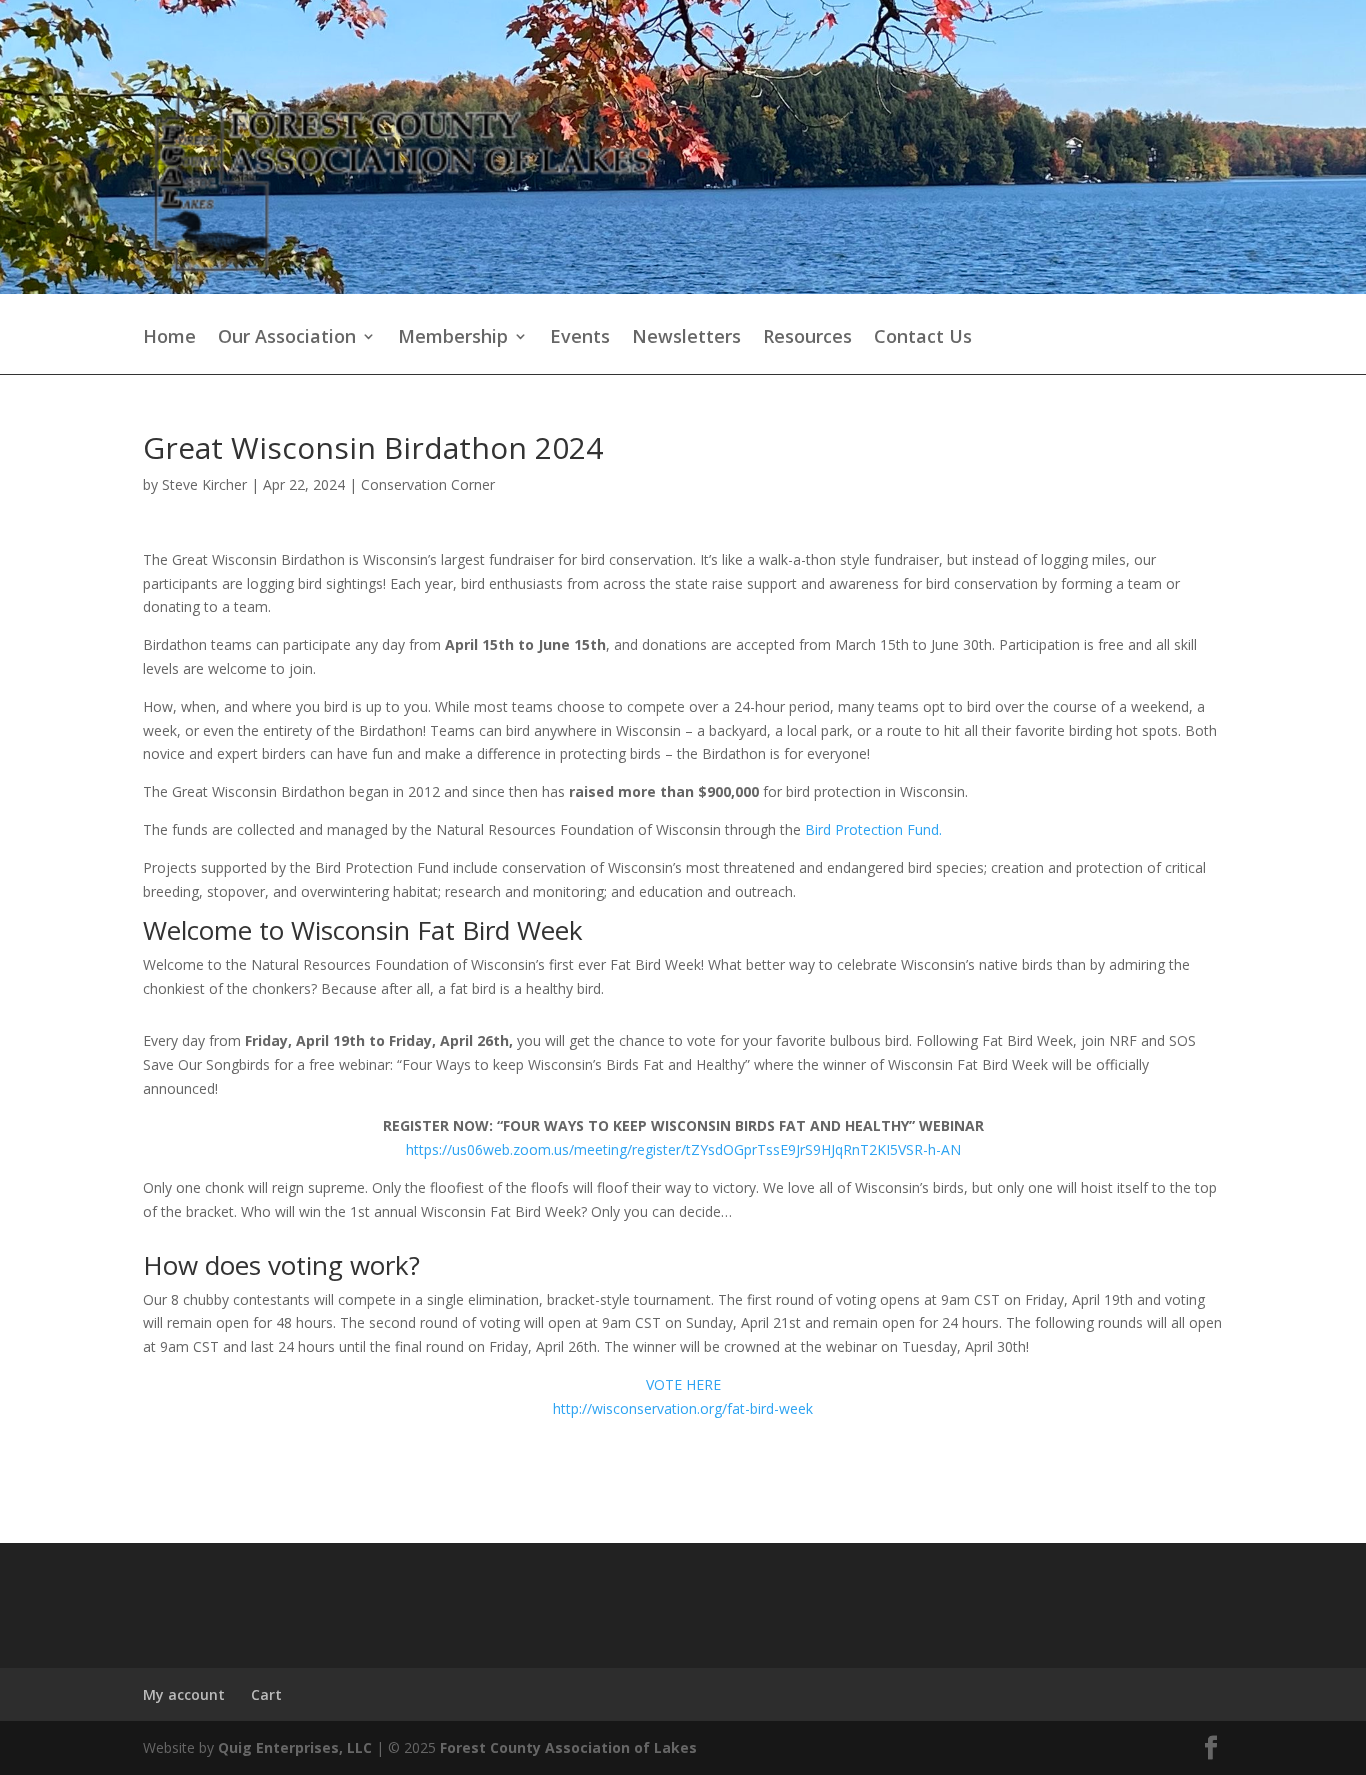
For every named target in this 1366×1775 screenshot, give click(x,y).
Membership (453, 337)
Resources (807, 337)
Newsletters (686, 337)
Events (580, 337)
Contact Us (923, 337)
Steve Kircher (204, 484)
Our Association (287, 337)
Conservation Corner (428, 484)
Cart (266, 1694)
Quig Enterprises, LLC (295, 1747)
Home (169, 337)
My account (184, 1694)
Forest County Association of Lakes (568, 1747)
